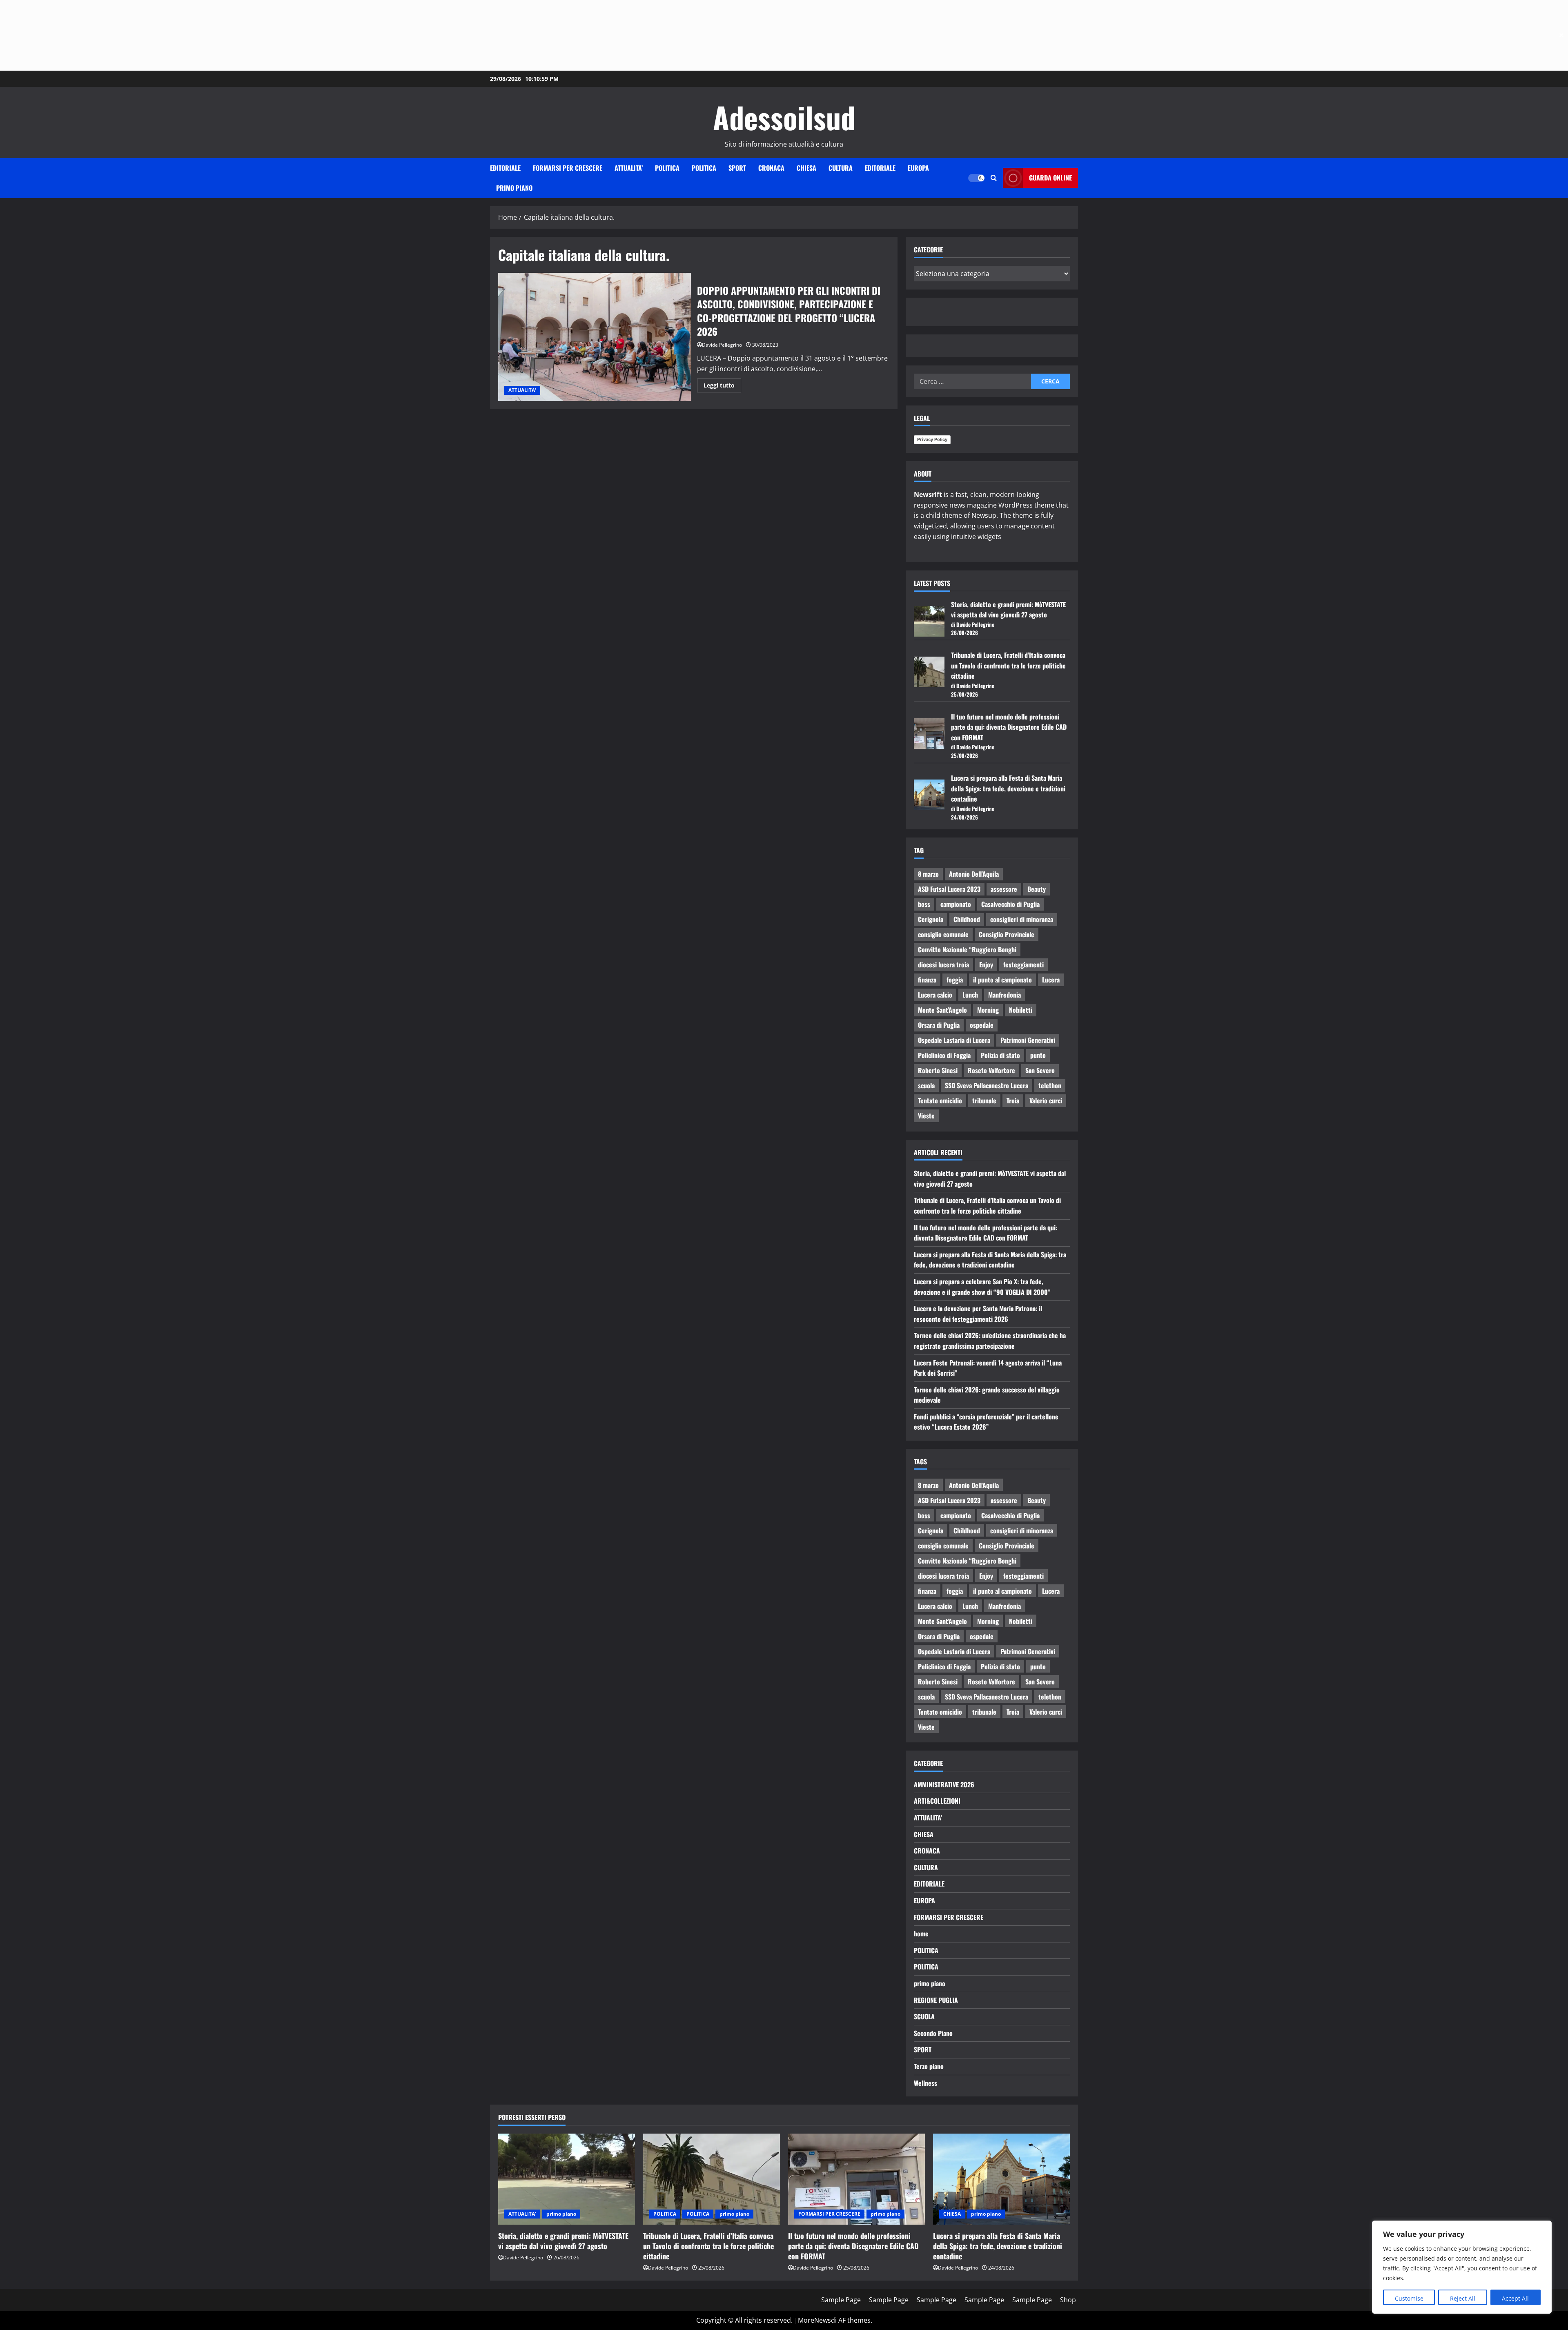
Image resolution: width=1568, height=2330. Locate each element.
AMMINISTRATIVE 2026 (944, 1784)
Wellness (925, 2083)
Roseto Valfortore (991, 1070)
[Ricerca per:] (972, 381)
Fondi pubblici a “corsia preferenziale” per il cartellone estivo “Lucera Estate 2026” (986, 1422)
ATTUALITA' (522, 390)
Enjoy (986, 965)
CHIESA (806, 168)
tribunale (984, 1100)
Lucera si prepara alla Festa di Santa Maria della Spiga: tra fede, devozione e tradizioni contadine (1008, 788)
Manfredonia (1004, 995)
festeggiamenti (1023, 965)
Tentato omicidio (940, 1100)
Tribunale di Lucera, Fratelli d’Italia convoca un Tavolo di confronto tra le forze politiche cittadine (1008, 665)
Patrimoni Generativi (1028, 1040)
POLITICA (667, 168)
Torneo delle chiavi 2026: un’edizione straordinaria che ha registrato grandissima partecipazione (990, 1341)
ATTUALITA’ (629, 168)
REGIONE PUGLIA (936, 2000)
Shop (1068, 2300)
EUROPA (918, 168)
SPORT (737, 168)
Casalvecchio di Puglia (1010, 904)
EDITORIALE (505, 168)
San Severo (1040, 1070)
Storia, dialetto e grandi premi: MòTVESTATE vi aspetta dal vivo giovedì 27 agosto (1008, 610)
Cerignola (931, 919)
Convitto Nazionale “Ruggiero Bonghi (967, 949)
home (921, 1933)
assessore (1004, 889)
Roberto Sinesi (938, 1070)
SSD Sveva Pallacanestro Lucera (987, 1085)
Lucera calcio (935, 995)
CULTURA (841, 168)
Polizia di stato (1000, 1055)
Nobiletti (1021, 1010)
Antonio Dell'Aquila (974, 874)
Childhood (967, 919)
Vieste (926, 1116)
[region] (1462, 2267)
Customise (1409, 2298)
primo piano (514, 188)
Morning (988, 1010)
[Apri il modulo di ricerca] (994, 178)
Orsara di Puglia (939, 1025)
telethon (1050, 1085)
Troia (1013, 1100)
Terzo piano (929, 2066)
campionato (956, 904)
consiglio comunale (943, 934)
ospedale (982, 1025)
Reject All (1463, 2298)
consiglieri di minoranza (1022, 919)
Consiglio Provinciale (1007, 934)
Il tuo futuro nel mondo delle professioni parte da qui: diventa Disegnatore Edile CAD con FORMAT (1009, 727)
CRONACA (771, 168)
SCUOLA (924, 2016)
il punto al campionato (1002, 980)
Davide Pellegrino (722, 345)
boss (924, 904)
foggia (955, 980)
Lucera (1051, 980)
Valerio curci (1046, 1100)
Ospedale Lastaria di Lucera (954, 1040)
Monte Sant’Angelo (942, 1010)
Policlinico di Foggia (944, 1055)
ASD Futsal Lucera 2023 (949, 889)
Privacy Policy (932, 439)
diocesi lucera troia (943, 965)
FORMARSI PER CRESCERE (568, 168)
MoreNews (814, 2320)
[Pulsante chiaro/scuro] (976, 178)
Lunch (970, 995)
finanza (927, 980)
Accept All (1515, 2298)
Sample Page (841, 2300)
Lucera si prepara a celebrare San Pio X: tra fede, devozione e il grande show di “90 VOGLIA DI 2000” (982, 1287)
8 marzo (928, 874)
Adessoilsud (784, 117)
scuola (926, 1085)
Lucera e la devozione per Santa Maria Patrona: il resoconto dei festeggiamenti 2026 (978, 1314)
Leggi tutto (722, 384)
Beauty (1037, 889)
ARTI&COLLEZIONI (937, 1801)
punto (1038, 1055)
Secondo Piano (933, 2033)
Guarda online (1050, 178)
